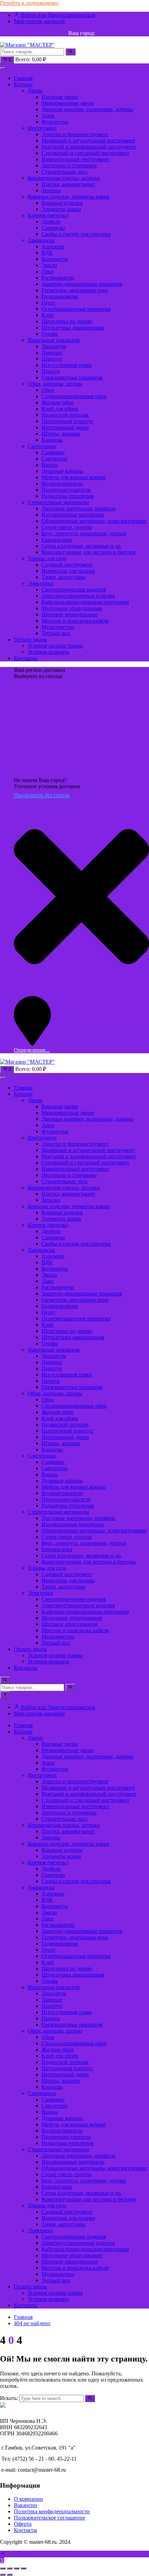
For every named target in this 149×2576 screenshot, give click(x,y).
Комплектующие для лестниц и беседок (89, 552)
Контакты (25, 658)
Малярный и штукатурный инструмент (88, 140)
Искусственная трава (67, 365)
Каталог (23, 84)
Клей (48, 315)
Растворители (58, 278)
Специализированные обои (74, 396)
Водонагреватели (62, 483)
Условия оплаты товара (55, 646)
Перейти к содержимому (29, 3)
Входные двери (60, 97)
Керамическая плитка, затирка (64, 178)
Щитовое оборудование (70, 614)
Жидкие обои (58, 402)
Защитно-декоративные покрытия (82, 284)
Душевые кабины (62, 471)
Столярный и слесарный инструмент (85, 153)
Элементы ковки (61, 209)
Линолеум (54, 346)
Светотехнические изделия (74, 590)
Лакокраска (41, 240)
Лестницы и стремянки (69, 165)
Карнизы (52, 440)
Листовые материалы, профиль (78, 508)
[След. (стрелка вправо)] (10, 2575)
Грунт (49, 303)
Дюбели (51, 222)
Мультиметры (58, 627)
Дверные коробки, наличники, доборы (87, 109)
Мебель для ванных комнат (74, 477)
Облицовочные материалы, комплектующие (94, 521)
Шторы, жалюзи (61, 434)
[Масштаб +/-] (3, 2568)
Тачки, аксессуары (63, 577)
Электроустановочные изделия (78, 596)
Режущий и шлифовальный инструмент (89, 147)
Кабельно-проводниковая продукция (85, 602)
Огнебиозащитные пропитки (76, 309)
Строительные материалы (58, 502)
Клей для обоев (60, 409)
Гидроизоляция (60, 296)
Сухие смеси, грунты (67, 527)
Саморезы (53, 228)
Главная (23, 78)
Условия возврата (48, 652)
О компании (28, 2499)
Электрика (40, 583)
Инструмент (42, 128)
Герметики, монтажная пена (75, 290)
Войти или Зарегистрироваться (57, 15)
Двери (35, 91)
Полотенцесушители (66, 490)
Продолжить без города (42, 795)
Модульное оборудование (72, 608)
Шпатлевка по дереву (67, 321)
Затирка (51, 190)
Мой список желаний (39, 21)
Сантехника (42, 446)
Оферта (23, 2524)
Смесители (55, 459)
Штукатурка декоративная (73, 328)
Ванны (50, 465)
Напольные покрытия (54, 340)
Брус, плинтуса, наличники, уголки (84, 533)
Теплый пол (56, 633)
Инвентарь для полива (68, 571)
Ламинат (52, 353)
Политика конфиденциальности (52, 2511)
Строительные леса (64, 172)
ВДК (47, 253)
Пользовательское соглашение (50, 2518)
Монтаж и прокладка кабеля (75, 621)
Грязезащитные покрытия (72, 377)
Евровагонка (57, 540)
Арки (48, 116)
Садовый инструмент (67, 565)
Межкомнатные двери (68, 103)
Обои (48, 390)
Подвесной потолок (65, 415)
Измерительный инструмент (75, 159)
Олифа (50, 334)
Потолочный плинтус (67, 421)
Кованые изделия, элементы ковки (69, 197)
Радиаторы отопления (68, 496)
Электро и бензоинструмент (75, 134)
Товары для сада (47, 558)
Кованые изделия (62, 203)
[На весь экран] (10, 2568)
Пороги (51, 371)
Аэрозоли (53, 247)
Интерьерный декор (65, 427)
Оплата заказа (30, 639)
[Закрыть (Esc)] (24, 2568)
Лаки (48, 271)
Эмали (49, 265)
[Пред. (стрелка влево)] (3, 2575)
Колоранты (55, 259)
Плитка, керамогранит (68, 184)
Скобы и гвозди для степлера (76, 234)
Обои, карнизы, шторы (55, 384)
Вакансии (25, 2505)
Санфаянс (53, 452)
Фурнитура (55, 122)
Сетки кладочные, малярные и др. (82, 546)
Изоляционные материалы (73, 515)
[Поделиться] (17, 2568)
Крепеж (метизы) (48, 215)
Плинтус (52, 359)
